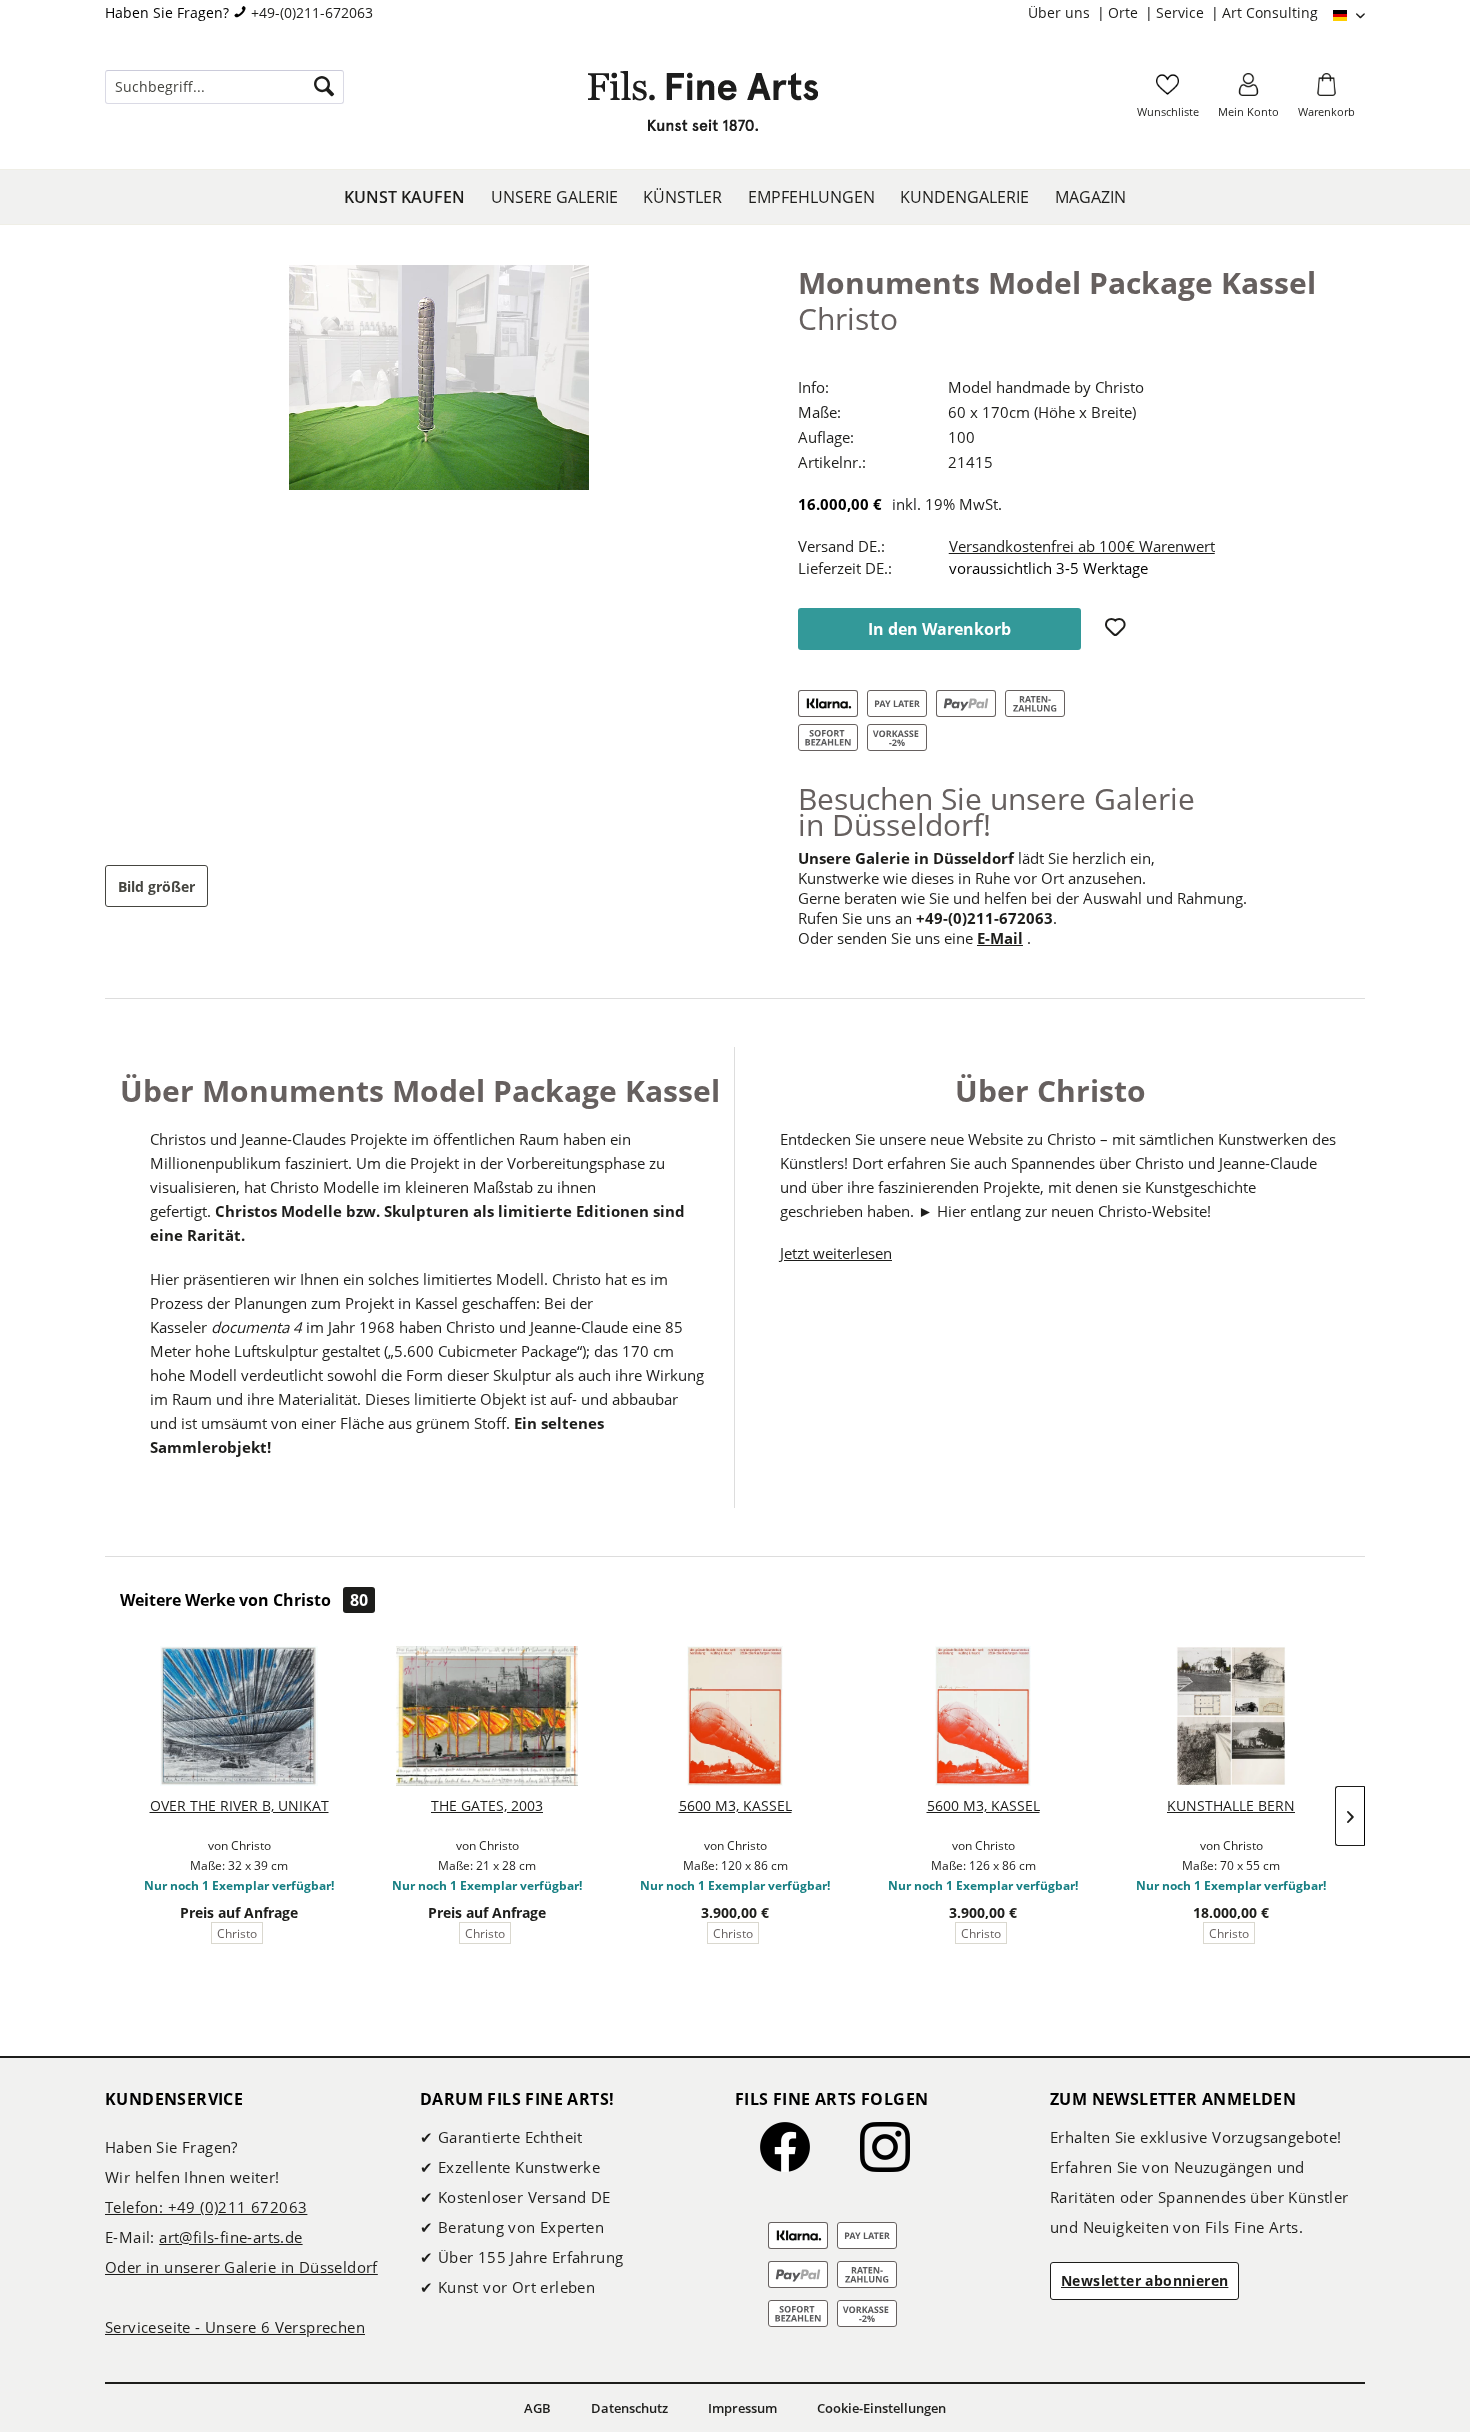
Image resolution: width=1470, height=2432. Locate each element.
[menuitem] (1068, 13)
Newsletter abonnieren (1144, 2280)
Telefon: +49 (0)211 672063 (206, 2207)
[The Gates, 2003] (487, 1716)
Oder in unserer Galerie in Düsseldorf (241, 2267)
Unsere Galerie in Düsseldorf (906, 858)
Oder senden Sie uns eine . (914, 938)
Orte (1125, 12)
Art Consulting (1270, 12)
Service (1182, 12)
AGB (537, 2408)
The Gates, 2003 (487, 1805)
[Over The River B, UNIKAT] (239, 1716)
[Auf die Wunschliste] (1118, 629)
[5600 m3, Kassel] (735, 1716)
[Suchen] (324, 87)
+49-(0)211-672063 (312, 12)
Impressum (742, 2408)
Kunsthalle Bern (1231, 1805)
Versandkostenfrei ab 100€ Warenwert (1082, 546)
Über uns (1061, 12)
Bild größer (156, 886)
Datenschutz (629, 2408)
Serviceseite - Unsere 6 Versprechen (235, 2327)
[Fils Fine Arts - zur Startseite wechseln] (703, 107)
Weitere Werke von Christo (244, 1600)
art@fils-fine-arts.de (230, 2237)
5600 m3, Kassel (735, 1805)
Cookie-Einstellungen (881, 2408)
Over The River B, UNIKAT (239, 1805)
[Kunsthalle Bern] (1231, 1716)
